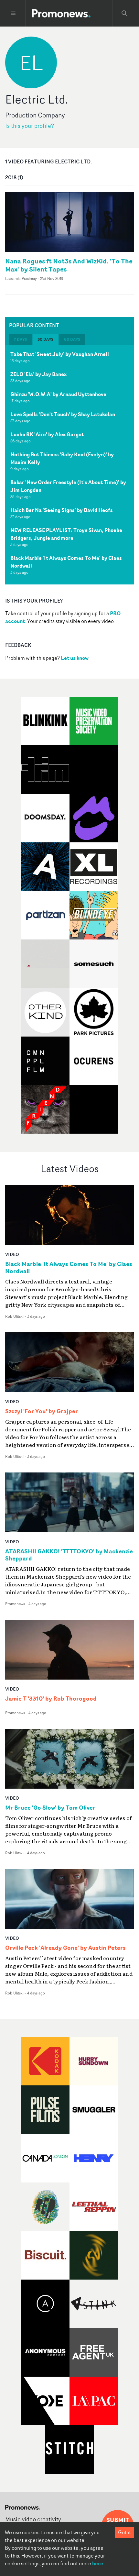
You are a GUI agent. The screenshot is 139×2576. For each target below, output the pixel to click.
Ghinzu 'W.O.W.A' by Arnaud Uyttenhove (58, 394)
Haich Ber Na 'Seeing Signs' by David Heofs (62, 510)
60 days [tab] (72, 339)
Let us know (75, 658)
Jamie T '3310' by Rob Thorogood (51, 1699)
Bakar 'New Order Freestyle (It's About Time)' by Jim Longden (68, 486)
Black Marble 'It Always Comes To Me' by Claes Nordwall (66, 562)
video (12, 1254)
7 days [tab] (20, 339)
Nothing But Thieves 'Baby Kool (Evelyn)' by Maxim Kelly (62, 458)
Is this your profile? (30, 126)
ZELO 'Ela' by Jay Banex (38, 374)
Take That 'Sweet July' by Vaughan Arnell (60, 354)
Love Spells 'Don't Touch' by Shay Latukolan (63, 414)
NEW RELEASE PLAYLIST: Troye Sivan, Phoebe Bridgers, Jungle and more (66, 534)
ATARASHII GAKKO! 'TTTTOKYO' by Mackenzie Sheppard (69, 1555)
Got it (124, 2532)
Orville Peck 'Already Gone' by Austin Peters (65, 1948)
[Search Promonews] (124, 13)
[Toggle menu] (13, 13)
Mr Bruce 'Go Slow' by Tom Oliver (50, 1808)
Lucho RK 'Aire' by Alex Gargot (47, 434)
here (98, 2563)
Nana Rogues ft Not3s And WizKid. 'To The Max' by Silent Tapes (69, 265)
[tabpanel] (69, 465)
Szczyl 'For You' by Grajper (42, 1411)
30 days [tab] (45, 339)
